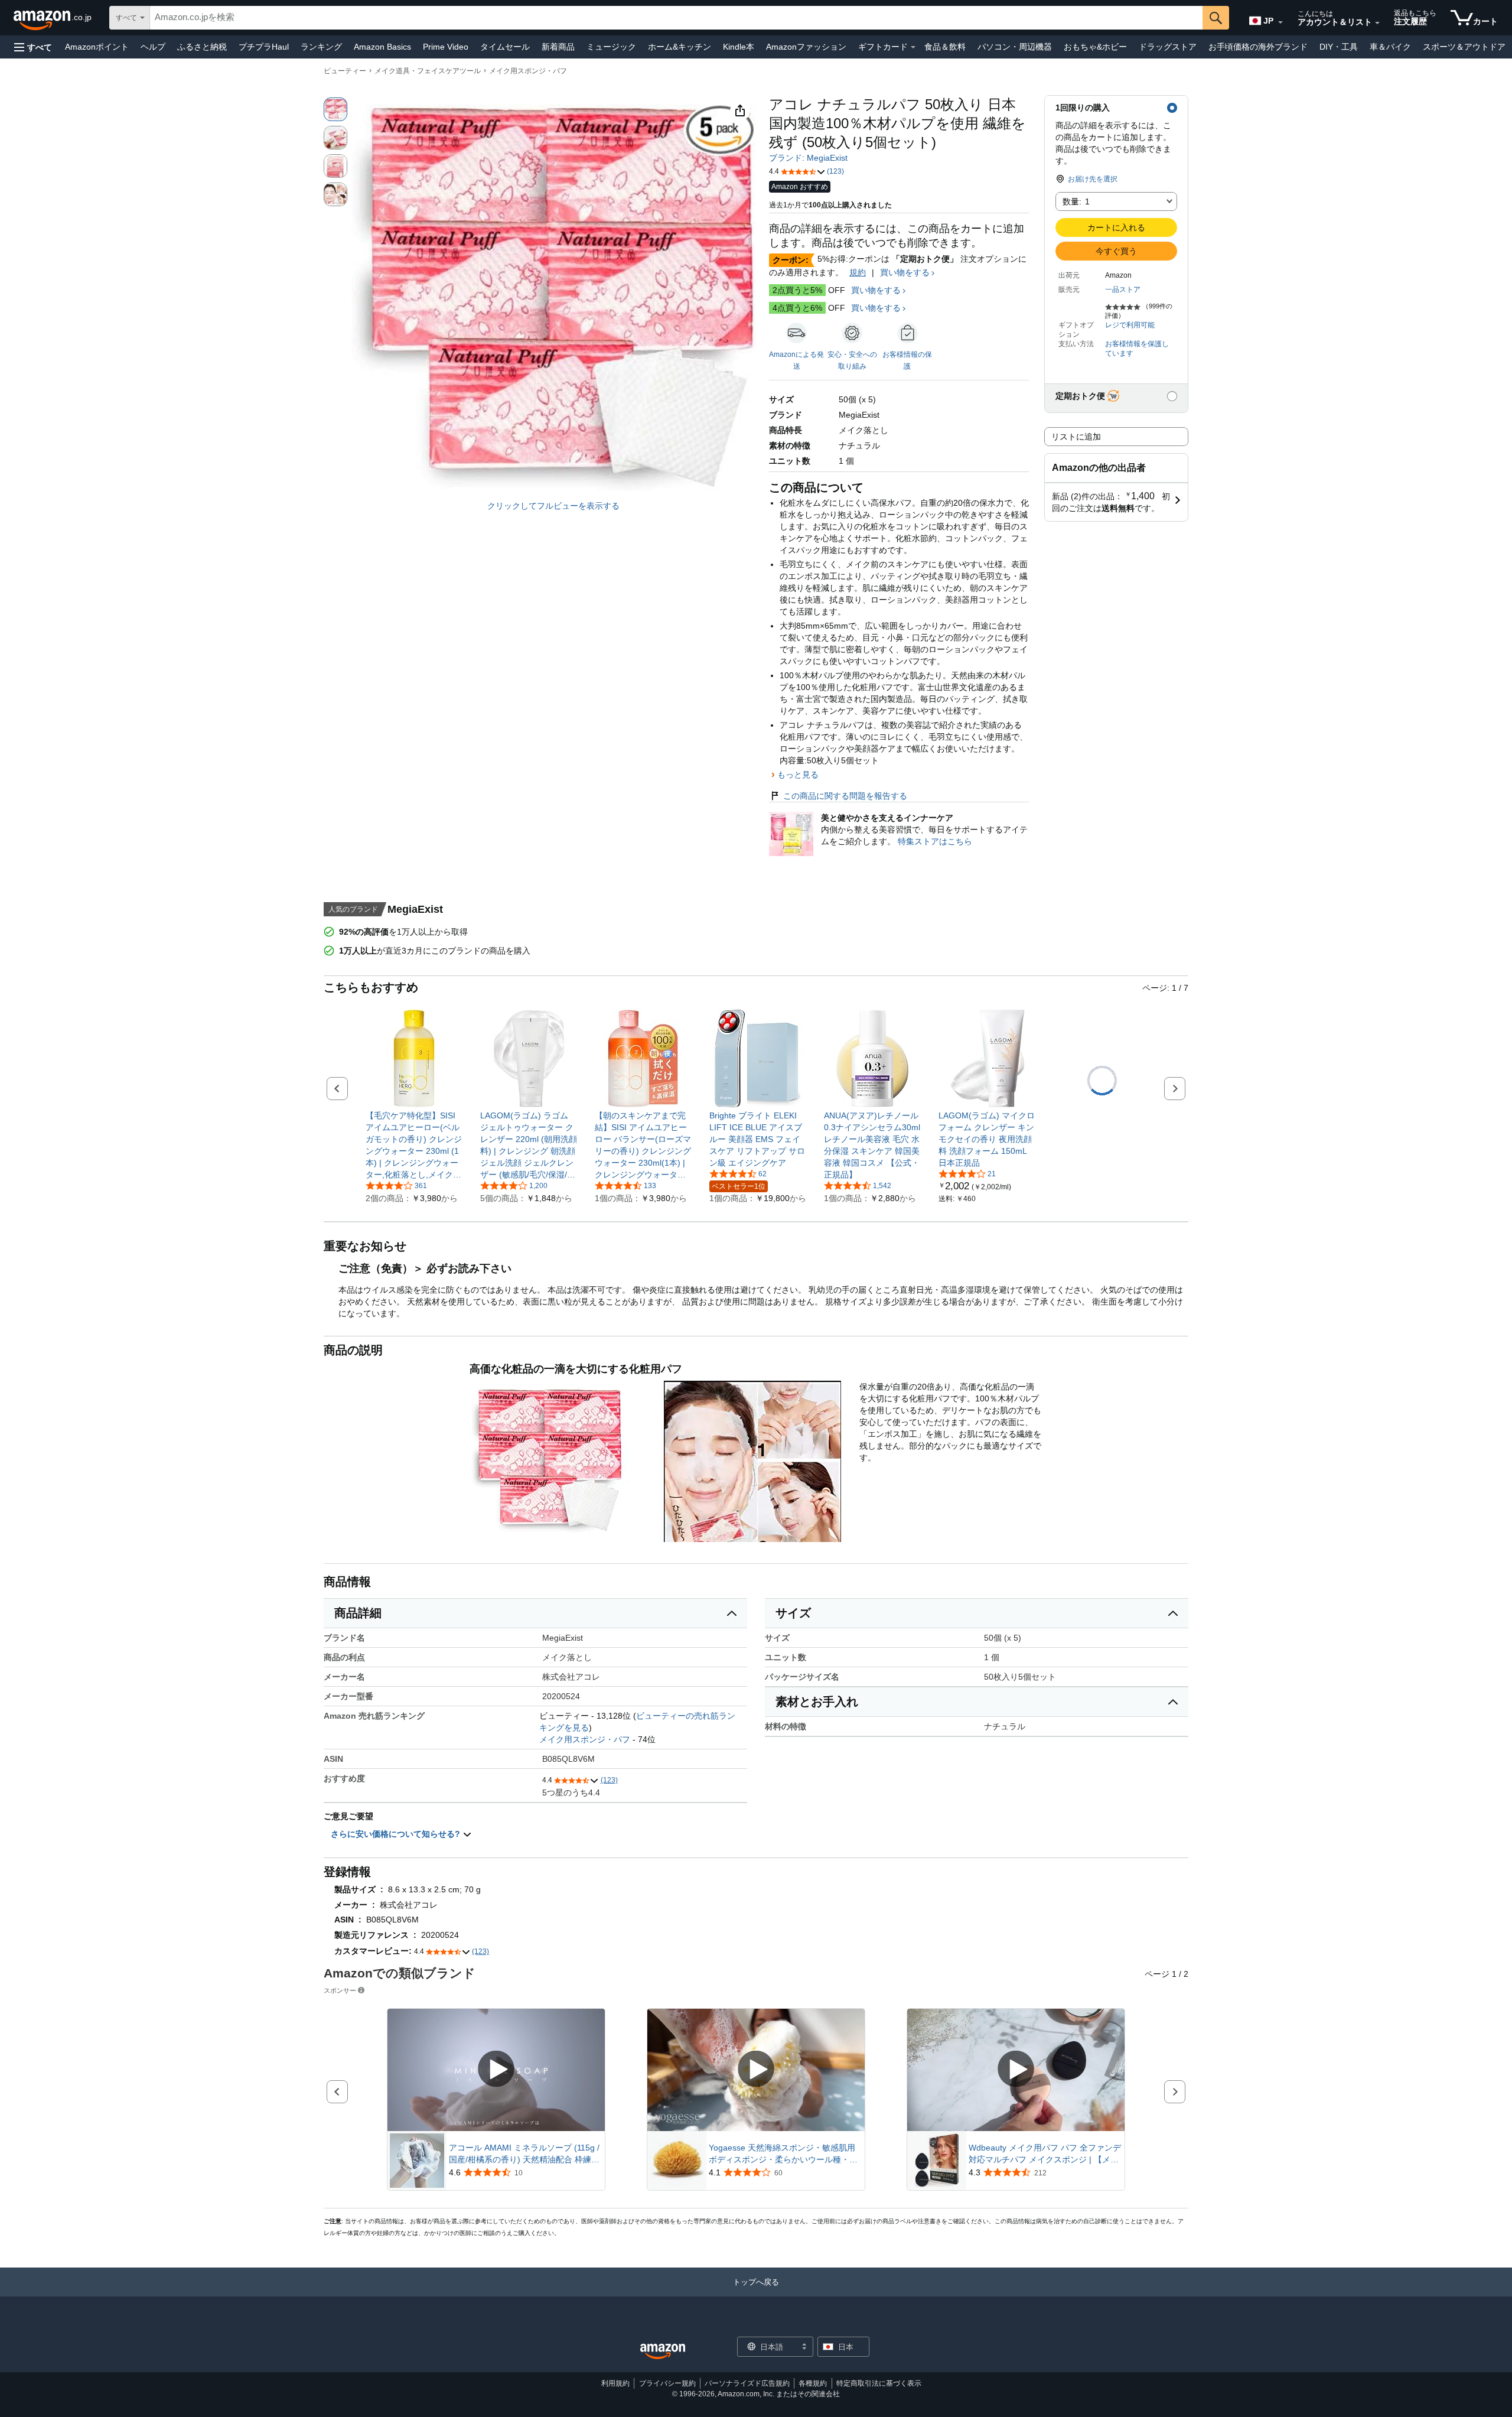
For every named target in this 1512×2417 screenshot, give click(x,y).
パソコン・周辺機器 (1015, 47)
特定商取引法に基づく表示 (879, 2383)
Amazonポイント (97, 47)
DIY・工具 (1339, 47)
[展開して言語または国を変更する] (1280, 22)
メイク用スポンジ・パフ (528, 71)
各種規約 (813, 2383)
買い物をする (905, 272)
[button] (33, 47)
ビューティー (345, 71)
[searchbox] (676, 18)
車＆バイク (1390, 47)
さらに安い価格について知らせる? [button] (397, 1834)
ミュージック (611, 47)
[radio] (335, 109)
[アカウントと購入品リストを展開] (1377, 23)
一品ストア (1123, 289)
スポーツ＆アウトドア (1464, 47)
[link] (414, 1145)
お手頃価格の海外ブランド (1258, 47)
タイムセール (505, 47)
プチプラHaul (264, 47)
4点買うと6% (797, 308)
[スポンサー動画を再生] (496, 2070)
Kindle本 (739, 47)
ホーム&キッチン (680, 47)
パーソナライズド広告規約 (747, 2383)
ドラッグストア (1168, 47)
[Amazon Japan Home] (663, 2352)
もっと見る (798, 775)
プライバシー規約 (667, 2383)
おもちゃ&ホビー (1095, 47)
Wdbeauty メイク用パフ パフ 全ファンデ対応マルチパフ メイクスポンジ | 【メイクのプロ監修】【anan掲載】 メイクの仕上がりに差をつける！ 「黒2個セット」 (1045, 2154)
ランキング (321, 47)
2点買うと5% (797, 290)
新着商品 (558, 47)
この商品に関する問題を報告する (845, 796)
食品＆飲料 (945, 47)
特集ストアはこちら (935, 841)
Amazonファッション (806, 47)
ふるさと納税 (202, 47)
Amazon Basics (382, 47)
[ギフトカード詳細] (913, 47)
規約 (858, 272)
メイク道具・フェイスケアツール (428, 71)
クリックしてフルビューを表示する (553, 506)
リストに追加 (1076, 437)
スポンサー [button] (340, 1990)
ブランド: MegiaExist (808, 158)
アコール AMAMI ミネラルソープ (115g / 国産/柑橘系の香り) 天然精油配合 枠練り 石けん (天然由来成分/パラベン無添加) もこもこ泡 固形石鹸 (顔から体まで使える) (526, 2154)
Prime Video (446, 47)
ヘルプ (153, 47)
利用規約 (615, 2383)
